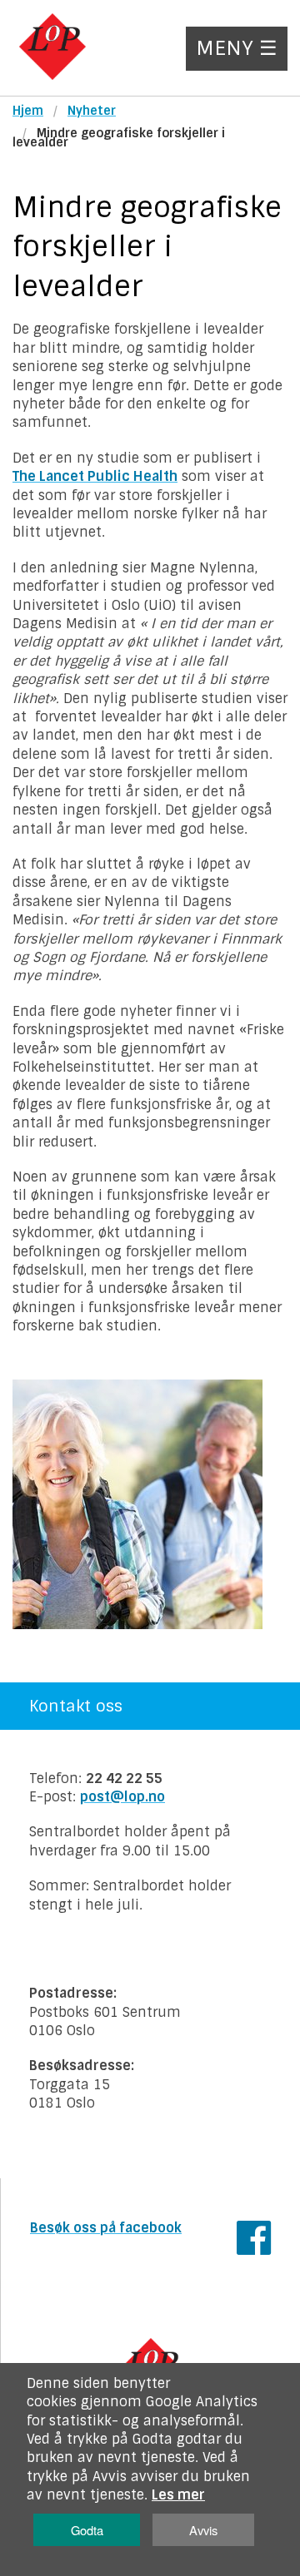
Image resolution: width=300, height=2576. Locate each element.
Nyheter (92, 111)
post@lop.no (122, 1797)
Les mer (178, 2495)
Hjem (28, 111)
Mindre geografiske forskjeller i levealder (119, 138)
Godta (87, 2530)
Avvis (203, 2530)
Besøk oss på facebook (106, 2228)
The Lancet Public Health (95, 476)
